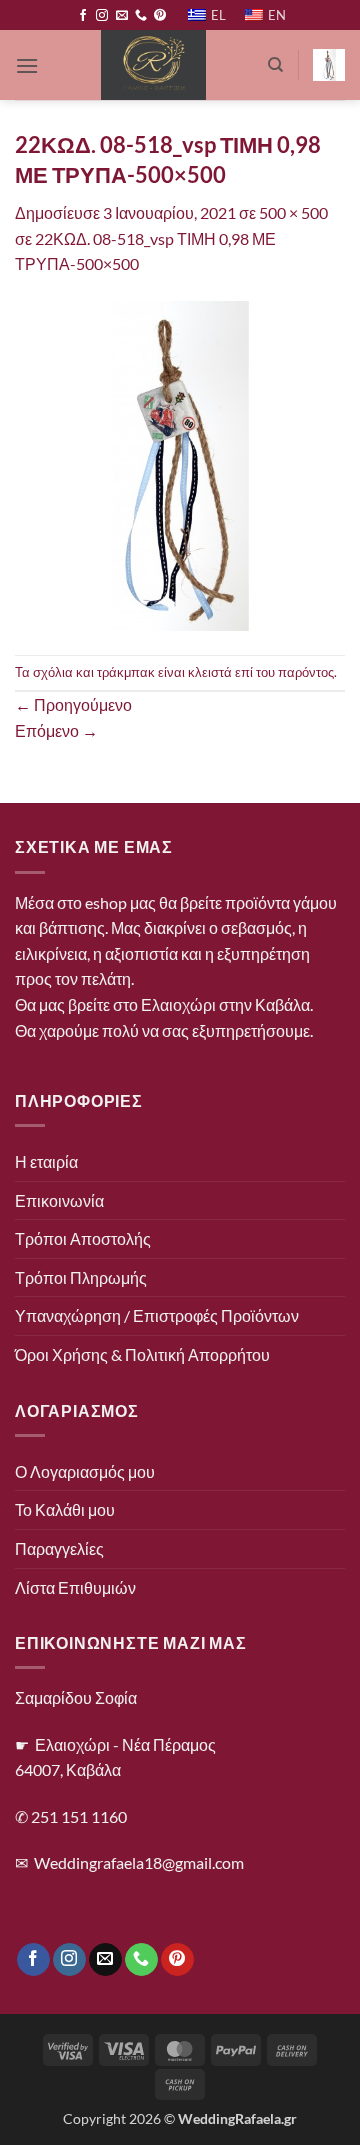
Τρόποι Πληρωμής (81, 1277)
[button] (27, 65)
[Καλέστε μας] (141, 16)
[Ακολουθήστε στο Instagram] (102, 16)
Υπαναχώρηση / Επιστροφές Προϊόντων (157, 1315)
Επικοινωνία (59, 1200)
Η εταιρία (46, 1161)
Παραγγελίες (59, 1548)
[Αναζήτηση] (275, 65)
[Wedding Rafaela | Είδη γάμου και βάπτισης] (153, 65)
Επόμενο (56, 730)
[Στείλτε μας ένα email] (122, 16)
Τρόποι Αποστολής (83, 1238)
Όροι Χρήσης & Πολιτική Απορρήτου (142, 1354)
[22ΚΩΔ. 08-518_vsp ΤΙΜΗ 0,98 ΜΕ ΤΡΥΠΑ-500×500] (180, 463)
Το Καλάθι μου (65, 1509)
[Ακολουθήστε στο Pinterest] (160, 16)
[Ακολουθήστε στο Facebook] (83, 16)
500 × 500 (293, 212)
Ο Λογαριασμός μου (85, 1471)
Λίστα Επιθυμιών (75, 1587)
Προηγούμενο (73, 704)
